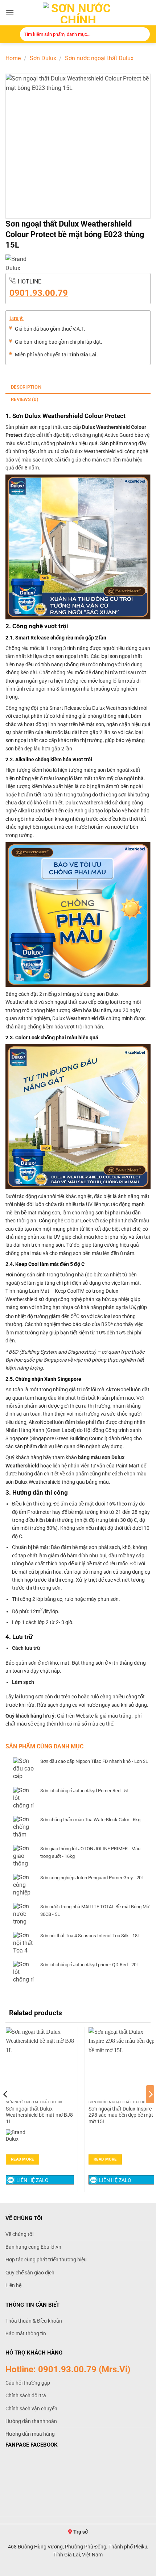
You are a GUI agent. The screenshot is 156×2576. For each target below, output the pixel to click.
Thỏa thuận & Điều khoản (34, 2321)
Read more (22, 2159)
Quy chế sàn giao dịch (30, 2273)
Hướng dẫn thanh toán (31, 2421)
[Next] (150, 2109)
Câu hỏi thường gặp (28, 2383)
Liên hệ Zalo (32, 2180)
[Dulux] (19, 264)
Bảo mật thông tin (26, 2333)
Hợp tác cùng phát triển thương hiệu (46, 2260)
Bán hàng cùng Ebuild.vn (33, 2247)
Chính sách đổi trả (26, 2395)
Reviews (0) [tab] (25, 399)
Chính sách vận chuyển (31, 2409)
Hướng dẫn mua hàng (30, 2434)
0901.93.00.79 (39, 293)
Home (13, 58)
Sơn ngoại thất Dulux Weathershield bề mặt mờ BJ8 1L (39, 2115)
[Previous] (6, 2109)
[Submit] (142, 35)
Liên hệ (13, 2285)
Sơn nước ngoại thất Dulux (99, 58)
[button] (10, 13)
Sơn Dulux (43, 58)
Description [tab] (26, 387)
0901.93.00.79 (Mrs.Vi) (84, 2369)
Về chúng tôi (19, 2234)
